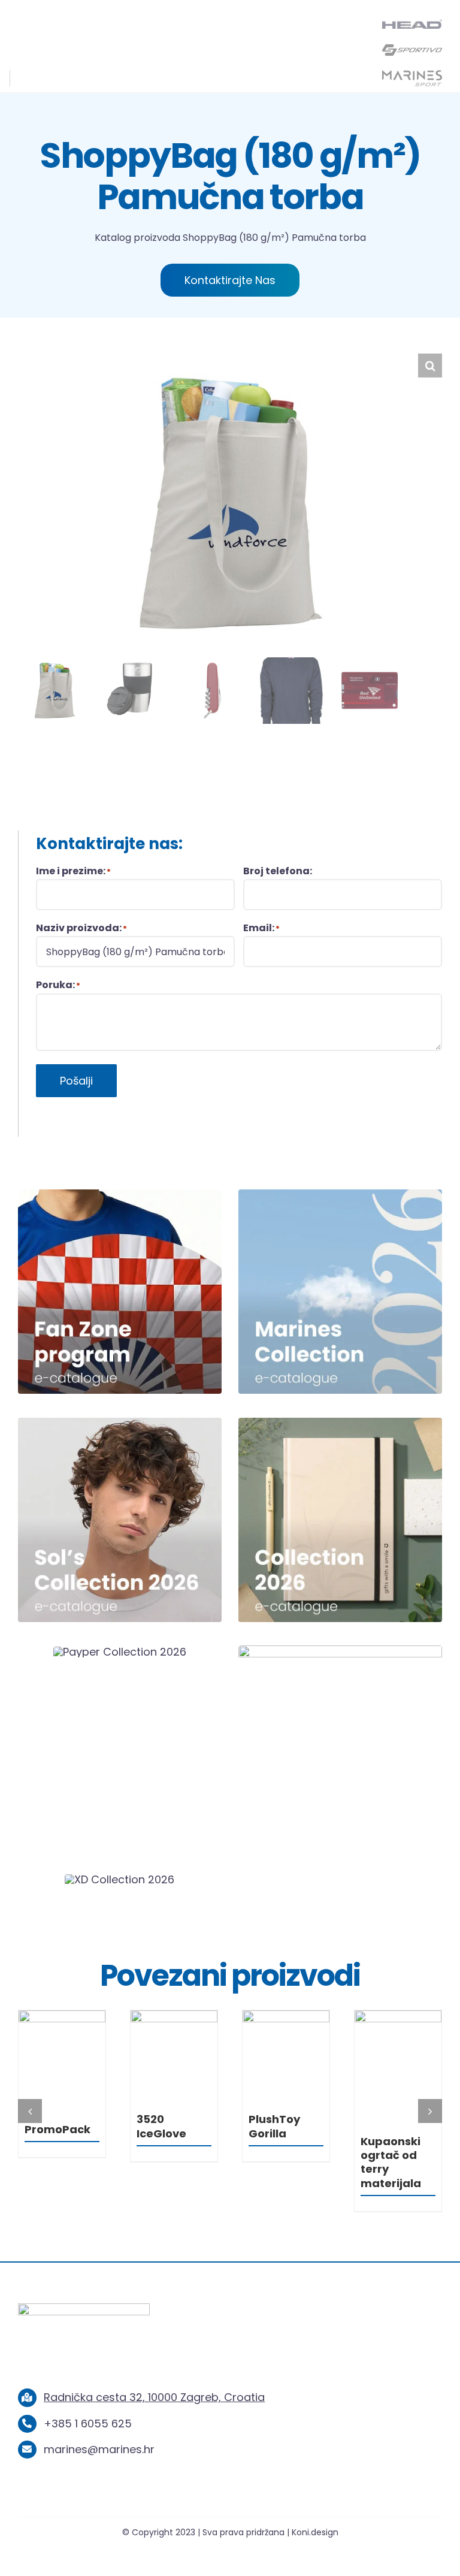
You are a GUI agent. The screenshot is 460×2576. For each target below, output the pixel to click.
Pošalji (76, 1081)
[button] (430, 366)
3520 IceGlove (273, 2126)
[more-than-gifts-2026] (340, 1651)
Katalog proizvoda (137, 238)
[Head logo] (412, 24)
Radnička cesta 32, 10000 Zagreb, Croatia (154, 2361)
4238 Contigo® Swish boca (57, 2133)
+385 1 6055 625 (88, 2388)
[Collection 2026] (340, 1423)
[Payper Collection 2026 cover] (120, 1652)
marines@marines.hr (99, 2413)
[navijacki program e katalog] (120, 1195)
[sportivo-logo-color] (412, 47)
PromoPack (170, 2129)
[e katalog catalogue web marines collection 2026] (340, 1195)
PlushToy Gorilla (386, 2126)
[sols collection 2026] (120, 1423)
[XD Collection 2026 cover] (119, 1879)
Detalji (62, 2056)
